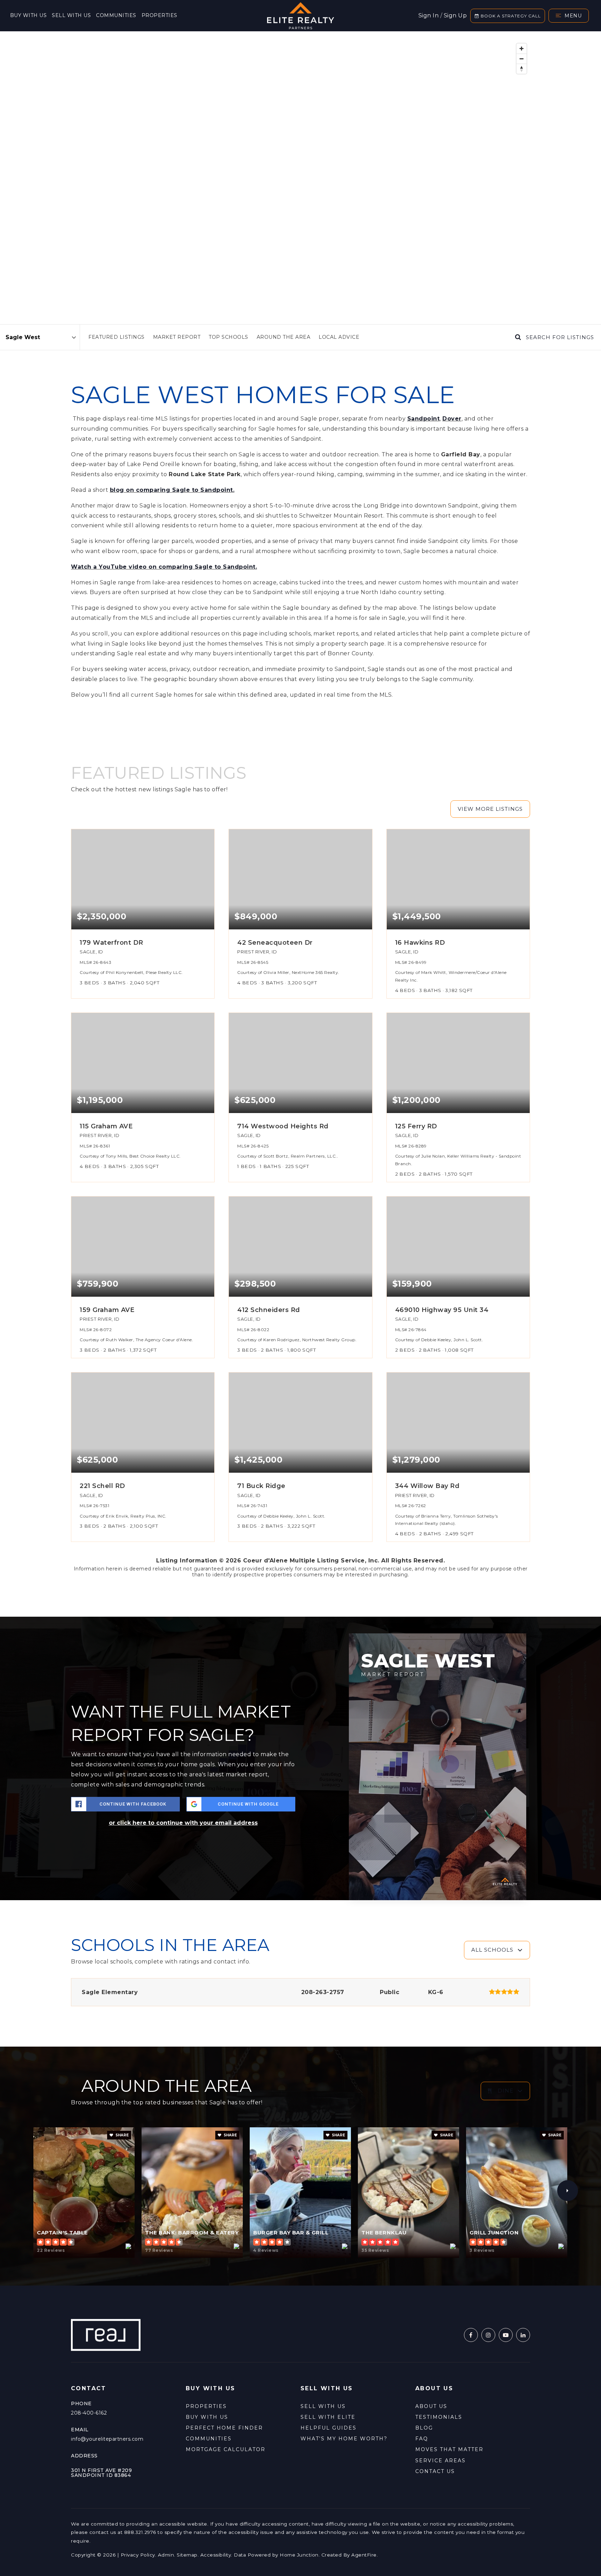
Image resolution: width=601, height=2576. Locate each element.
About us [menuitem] (431, 2406)
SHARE (122, 2135)
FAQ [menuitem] (422, 2439)
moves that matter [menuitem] (449, 2449)
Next (568, 2191)
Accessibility (216, 2555)
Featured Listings (117, 337)
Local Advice (339, 337)
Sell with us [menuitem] (71, 15)
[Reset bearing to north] (522, 69)
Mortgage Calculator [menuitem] (226, 2449)
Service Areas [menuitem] (440, 2461)
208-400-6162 (89, 2413)
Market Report (177, 337)
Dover (452, 419)
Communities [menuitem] (116, 15)
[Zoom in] (522, 49)
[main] (300, 1158)
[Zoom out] (522, 59)
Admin (166, 2555)
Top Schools (229, 337)
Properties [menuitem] (159, 15)
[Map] (300, 178)
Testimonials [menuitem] (439, 2417)
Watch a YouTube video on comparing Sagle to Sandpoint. (164, 567)
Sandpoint (424, 419)
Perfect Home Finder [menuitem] (224, 2428)
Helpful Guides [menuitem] (328, 2428)
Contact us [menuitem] (435, 2471)
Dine (506, 2091)
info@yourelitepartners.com (107, 2439)
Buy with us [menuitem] (29, 15)
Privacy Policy (138, 2555)
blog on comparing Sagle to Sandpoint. (172, 490)
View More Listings (490, 809)
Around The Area (284, 337)
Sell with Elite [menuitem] (328, 2417)
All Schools (492, 1950)
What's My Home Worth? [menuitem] (344, 2439)
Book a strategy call (510, 16)
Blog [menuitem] (424, 2428)
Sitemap (187, 2555)
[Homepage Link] (300, 15)
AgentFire (364, 2555)
